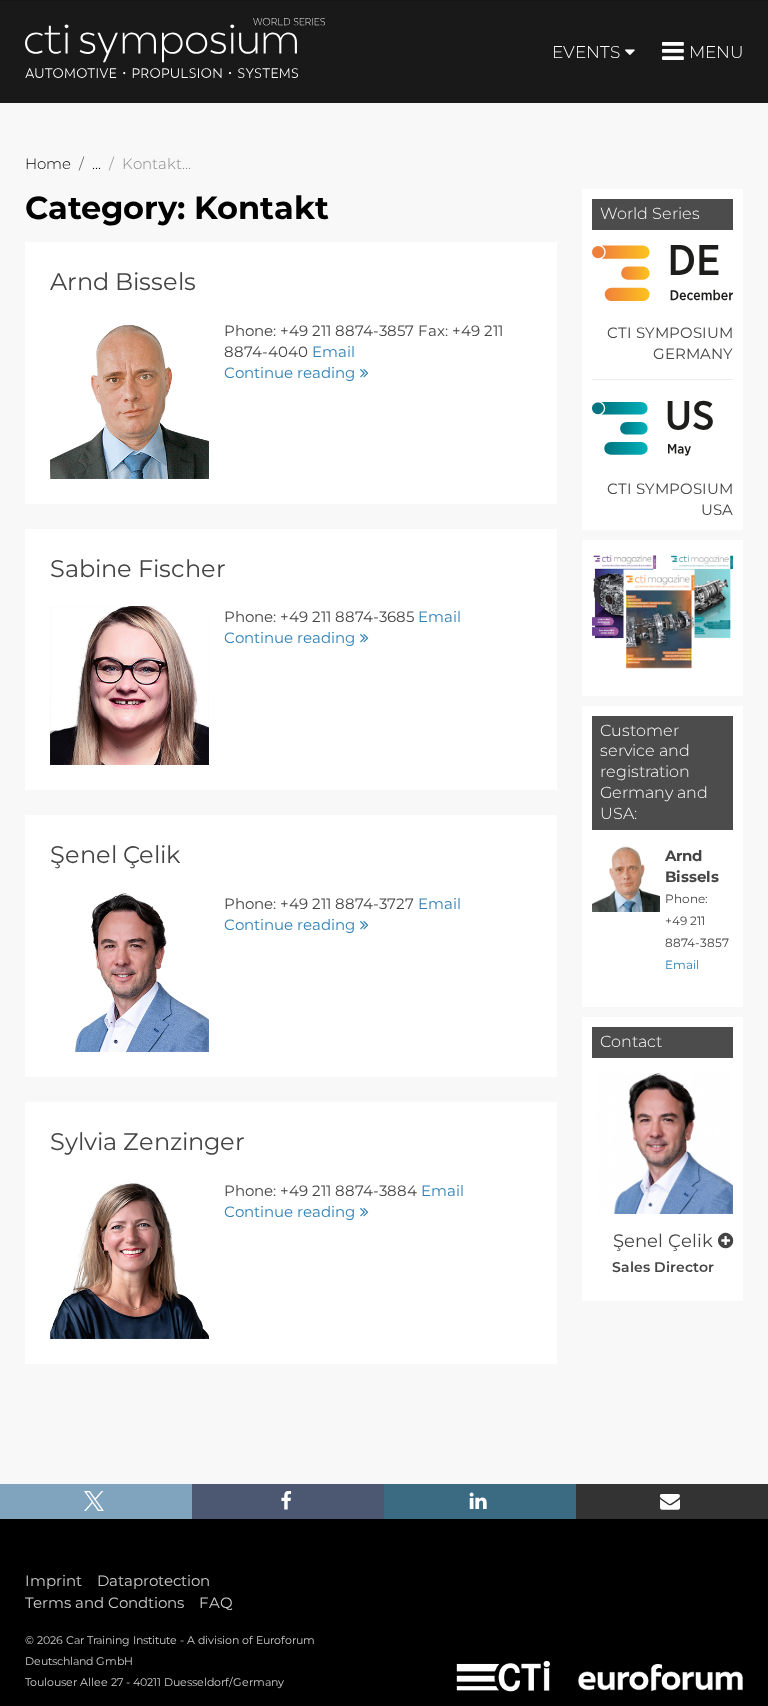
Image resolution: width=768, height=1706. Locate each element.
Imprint (53, 1580)
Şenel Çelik (115, 854)
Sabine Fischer (138, 568)
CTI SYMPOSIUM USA (670, 499)
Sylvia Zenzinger (147, 1141)
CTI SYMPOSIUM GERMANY (670, 343)
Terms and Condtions (104, 1602)
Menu (716, 52)
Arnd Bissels (123, 281)
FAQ (216, 1602)
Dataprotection (153, 1580)
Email (333, 351)
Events (586, 52)
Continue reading (289, 372)
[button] (96, 1501)
